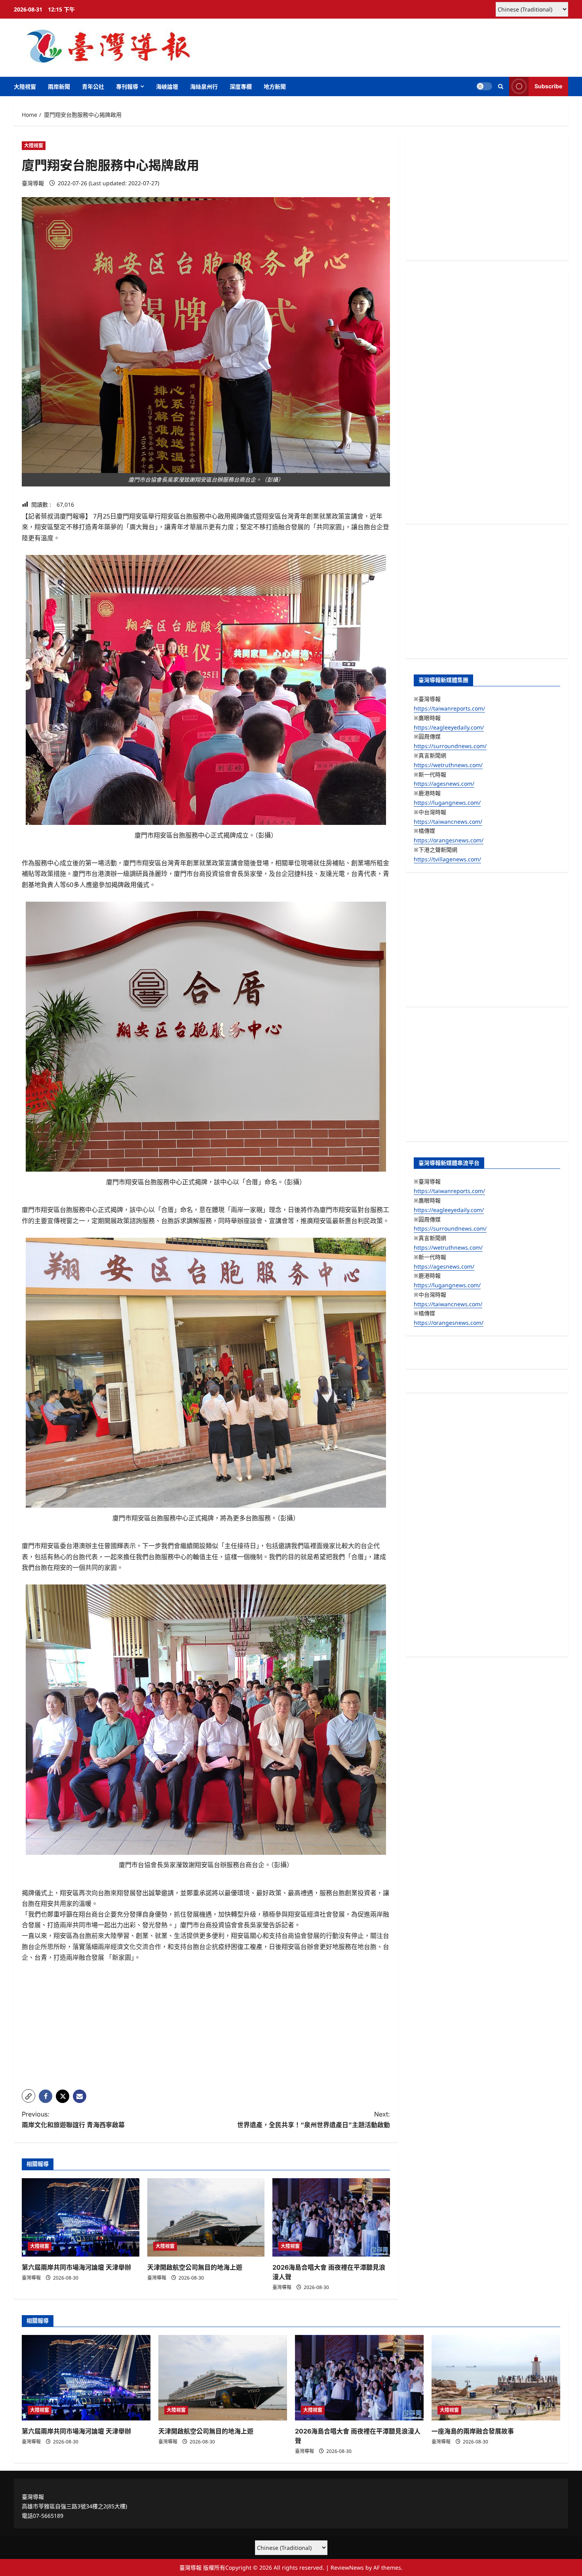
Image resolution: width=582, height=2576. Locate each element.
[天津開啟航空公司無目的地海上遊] (206, 2217)
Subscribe (548, 86)
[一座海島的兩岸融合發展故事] (496, 2378)
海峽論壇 (167, 86)
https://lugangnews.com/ (447, 803)
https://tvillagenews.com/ (447, 859)
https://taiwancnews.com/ (448, 822)
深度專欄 (241, 86)
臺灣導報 (33, 183)
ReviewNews (347, 2567)
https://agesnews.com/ (444, 784)
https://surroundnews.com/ (450, 746)
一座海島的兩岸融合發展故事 (473, 2431)
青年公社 (93, 86)
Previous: (73, 2119)
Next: (314, 2119)
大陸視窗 (25, 86)
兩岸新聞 (59, 86)
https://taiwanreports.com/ (449, 708)
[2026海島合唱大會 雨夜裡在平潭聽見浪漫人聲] (331, 2217)
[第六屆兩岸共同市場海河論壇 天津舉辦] (81, 2217)
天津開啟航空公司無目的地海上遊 (195, 2267)
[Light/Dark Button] (484, 86)
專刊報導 (127, 86)
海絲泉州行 (204, 86)
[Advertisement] (206, 2028)
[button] (501, 86)
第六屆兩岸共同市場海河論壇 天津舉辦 (76, 2267)
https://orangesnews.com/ (449, 840)
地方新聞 (275, 86)
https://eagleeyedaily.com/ (449, 727)
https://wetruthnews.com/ (448, 765)
